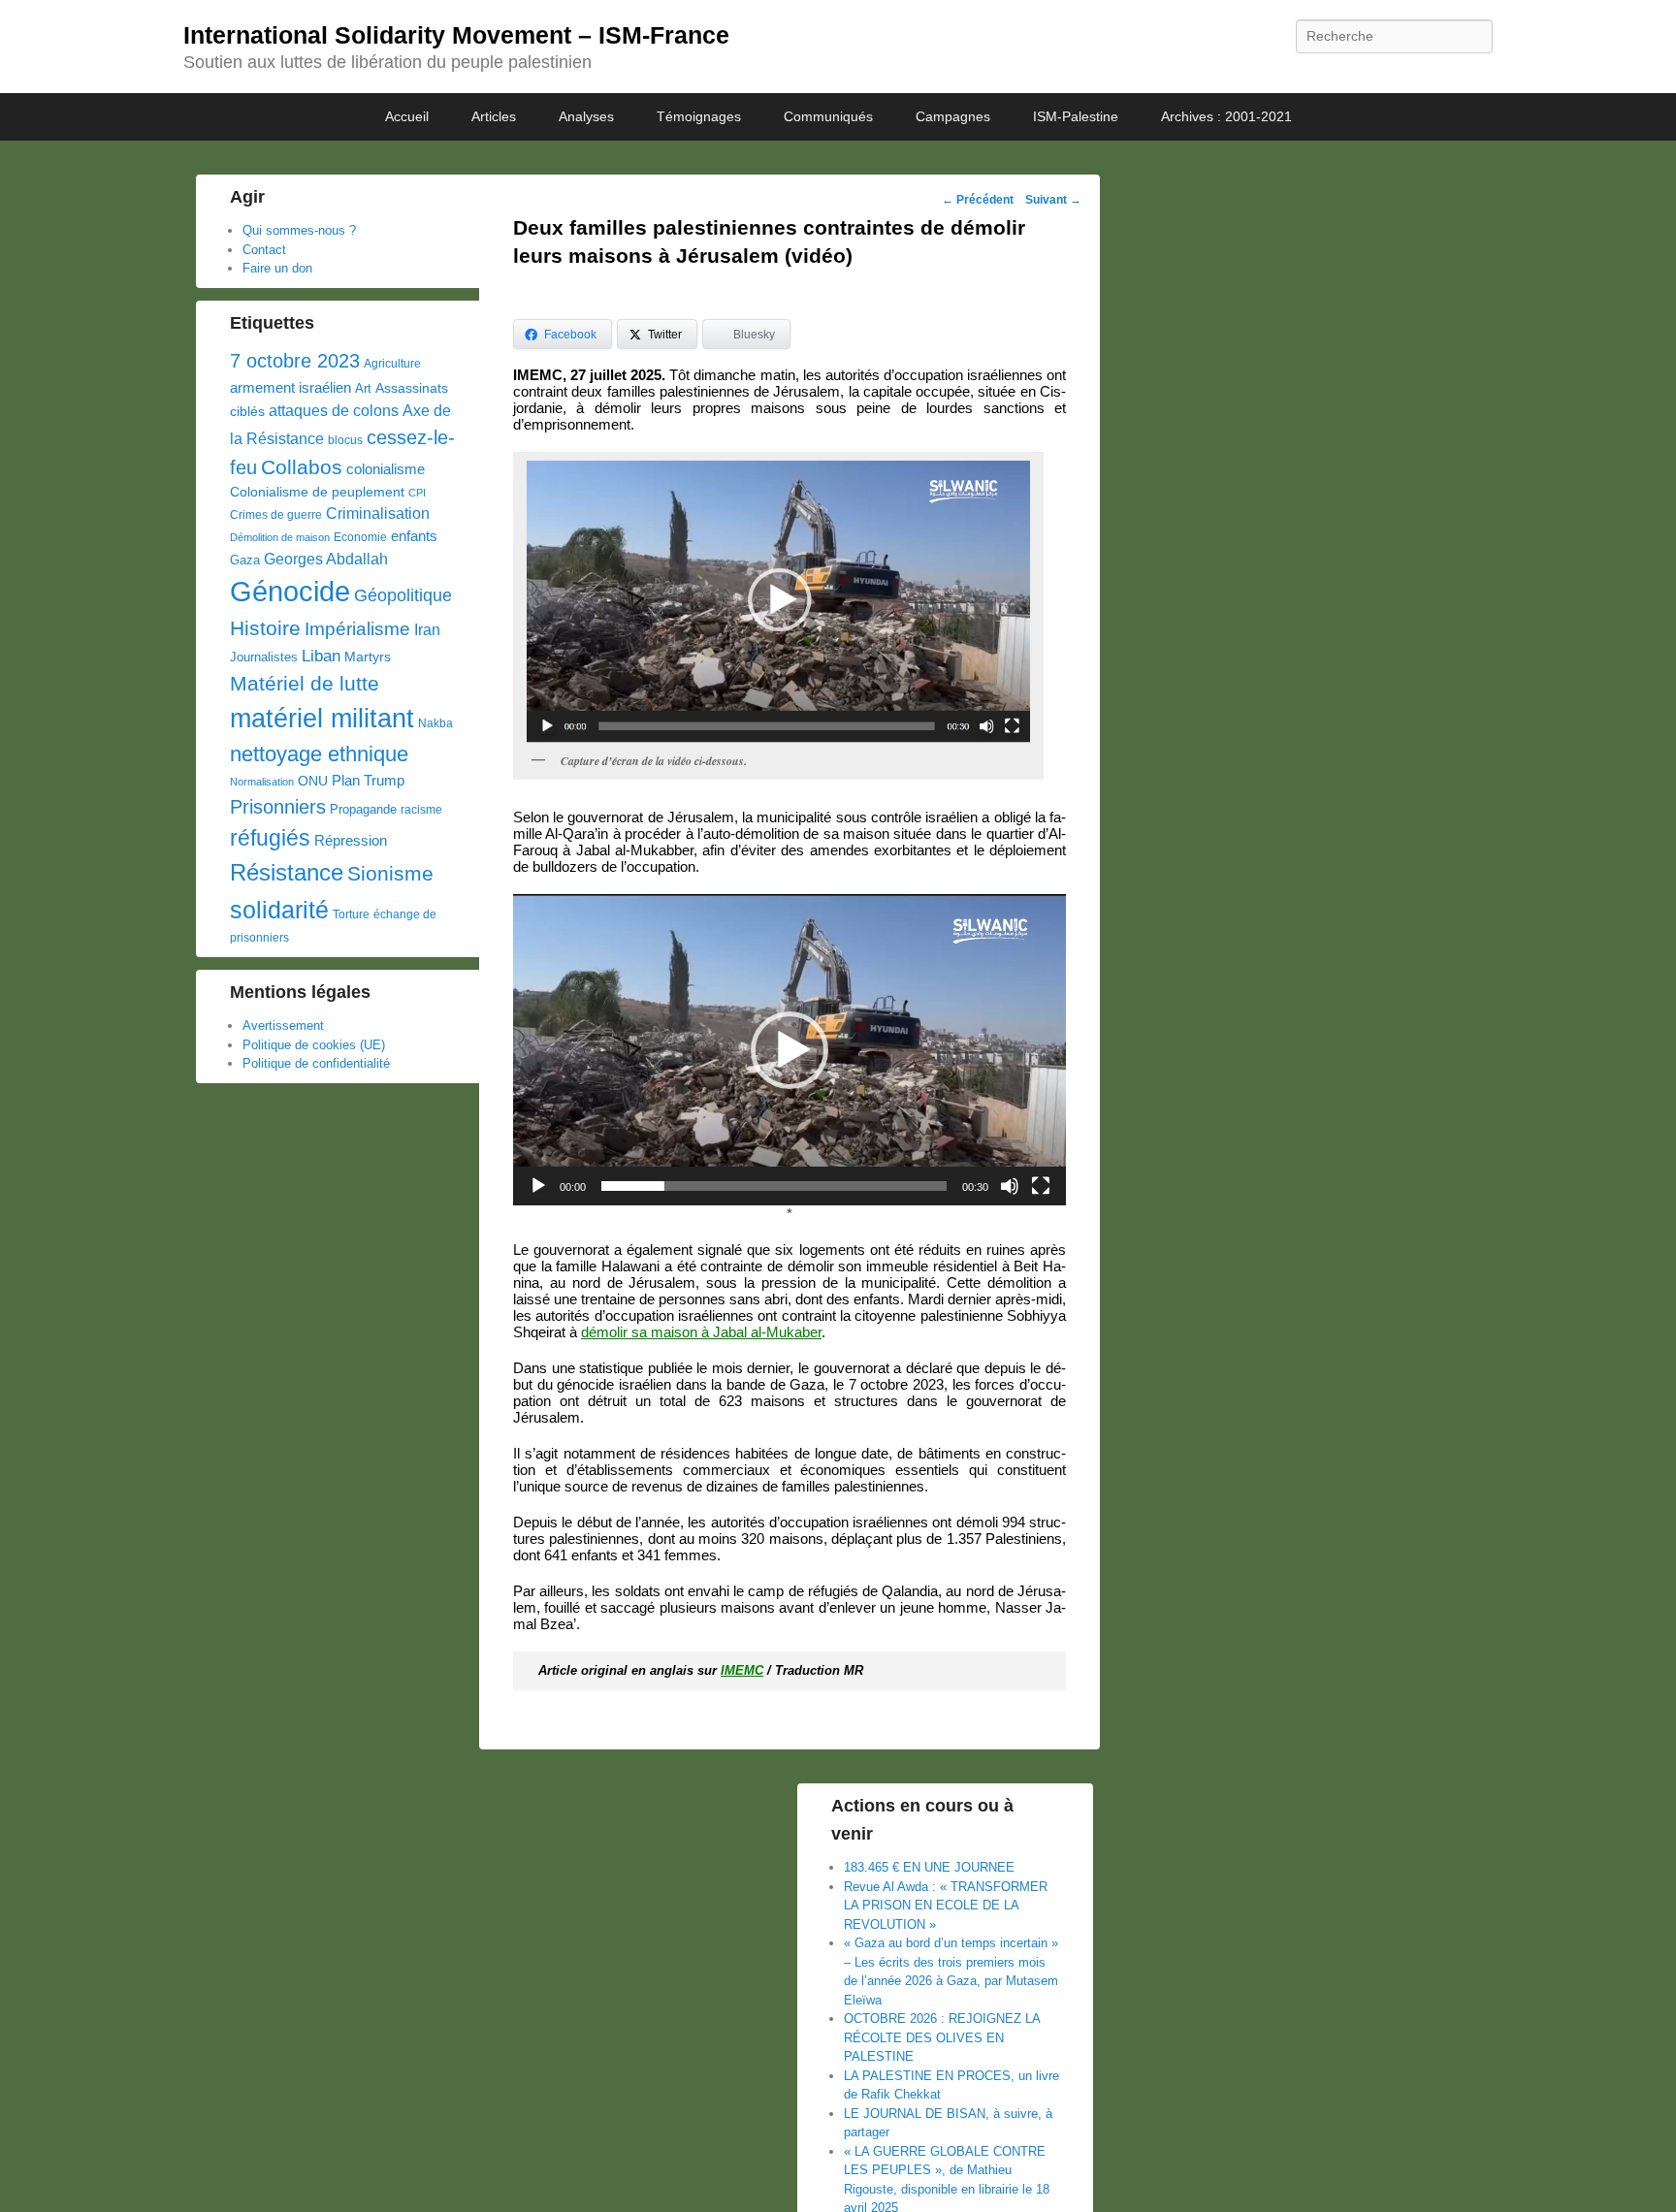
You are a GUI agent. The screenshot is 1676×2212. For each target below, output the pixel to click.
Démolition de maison (280, 537)
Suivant (1053, 200)
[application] (790, 1050)
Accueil (407, 116)
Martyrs (368, 657)
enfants (414, 536)
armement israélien (290, 387)
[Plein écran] (1041, 1186)
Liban (321, 656)
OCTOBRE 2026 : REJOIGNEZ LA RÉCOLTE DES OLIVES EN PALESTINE (942, 2037)
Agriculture (392, 364)
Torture (351, 914)
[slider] (774, 1186)
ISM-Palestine (1076, 116)
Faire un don (277, 268)
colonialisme (386, 469)
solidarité (279, 910)
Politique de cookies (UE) (314, 1045)
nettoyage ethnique (319, 754)
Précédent (978, 200)
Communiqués (828, 116)
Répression (351, 841)
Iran (427, 629)
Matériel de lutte (305, 683)
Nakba (435, 723)
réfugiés (270, 838)
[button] (790, 1050)
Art (363, 388)
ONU (313, 781)
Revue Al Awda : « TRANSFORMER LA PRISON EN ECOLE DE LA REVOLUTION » (946, 1906)
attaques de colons (334, 410)
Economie (360, 537)
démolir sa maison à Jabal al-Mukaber (701, 1332)
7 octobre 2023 (295, 361)
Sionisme (390, 873)
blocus (345, 440)
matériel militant (322, 719)
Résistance (287, 872)
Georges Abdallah (326, 559)
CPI (417, 493)
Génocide (290, 591)
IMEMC (742, 1670)
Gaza (245, 560)
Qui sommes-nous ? (299, 230)
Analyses (586, 116)
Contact (264, 250)
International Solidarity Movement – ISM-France (456, 35)
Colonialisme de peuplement (317, 492)
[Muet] (1010, 1186)
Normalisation (262, 782)
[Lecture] (538, 1186)
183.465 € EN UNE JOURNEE (929, 1867)
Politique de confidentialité (316, 1063)
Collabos (302, 467)
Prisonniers (278, 807)
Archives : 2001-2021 (1226, 116)
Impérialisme (357, 629)
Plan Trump (368, 780)
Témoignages (699, 116)
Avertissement (283, 1026)
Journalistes (264, 657)
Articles (494, 116)
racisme (421, 810)
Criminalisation (378, 513)
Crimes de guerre (276, 515)
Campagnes (953, 116)
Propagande (363, 809)
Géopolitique (403, 595)
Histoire (265, 628)
